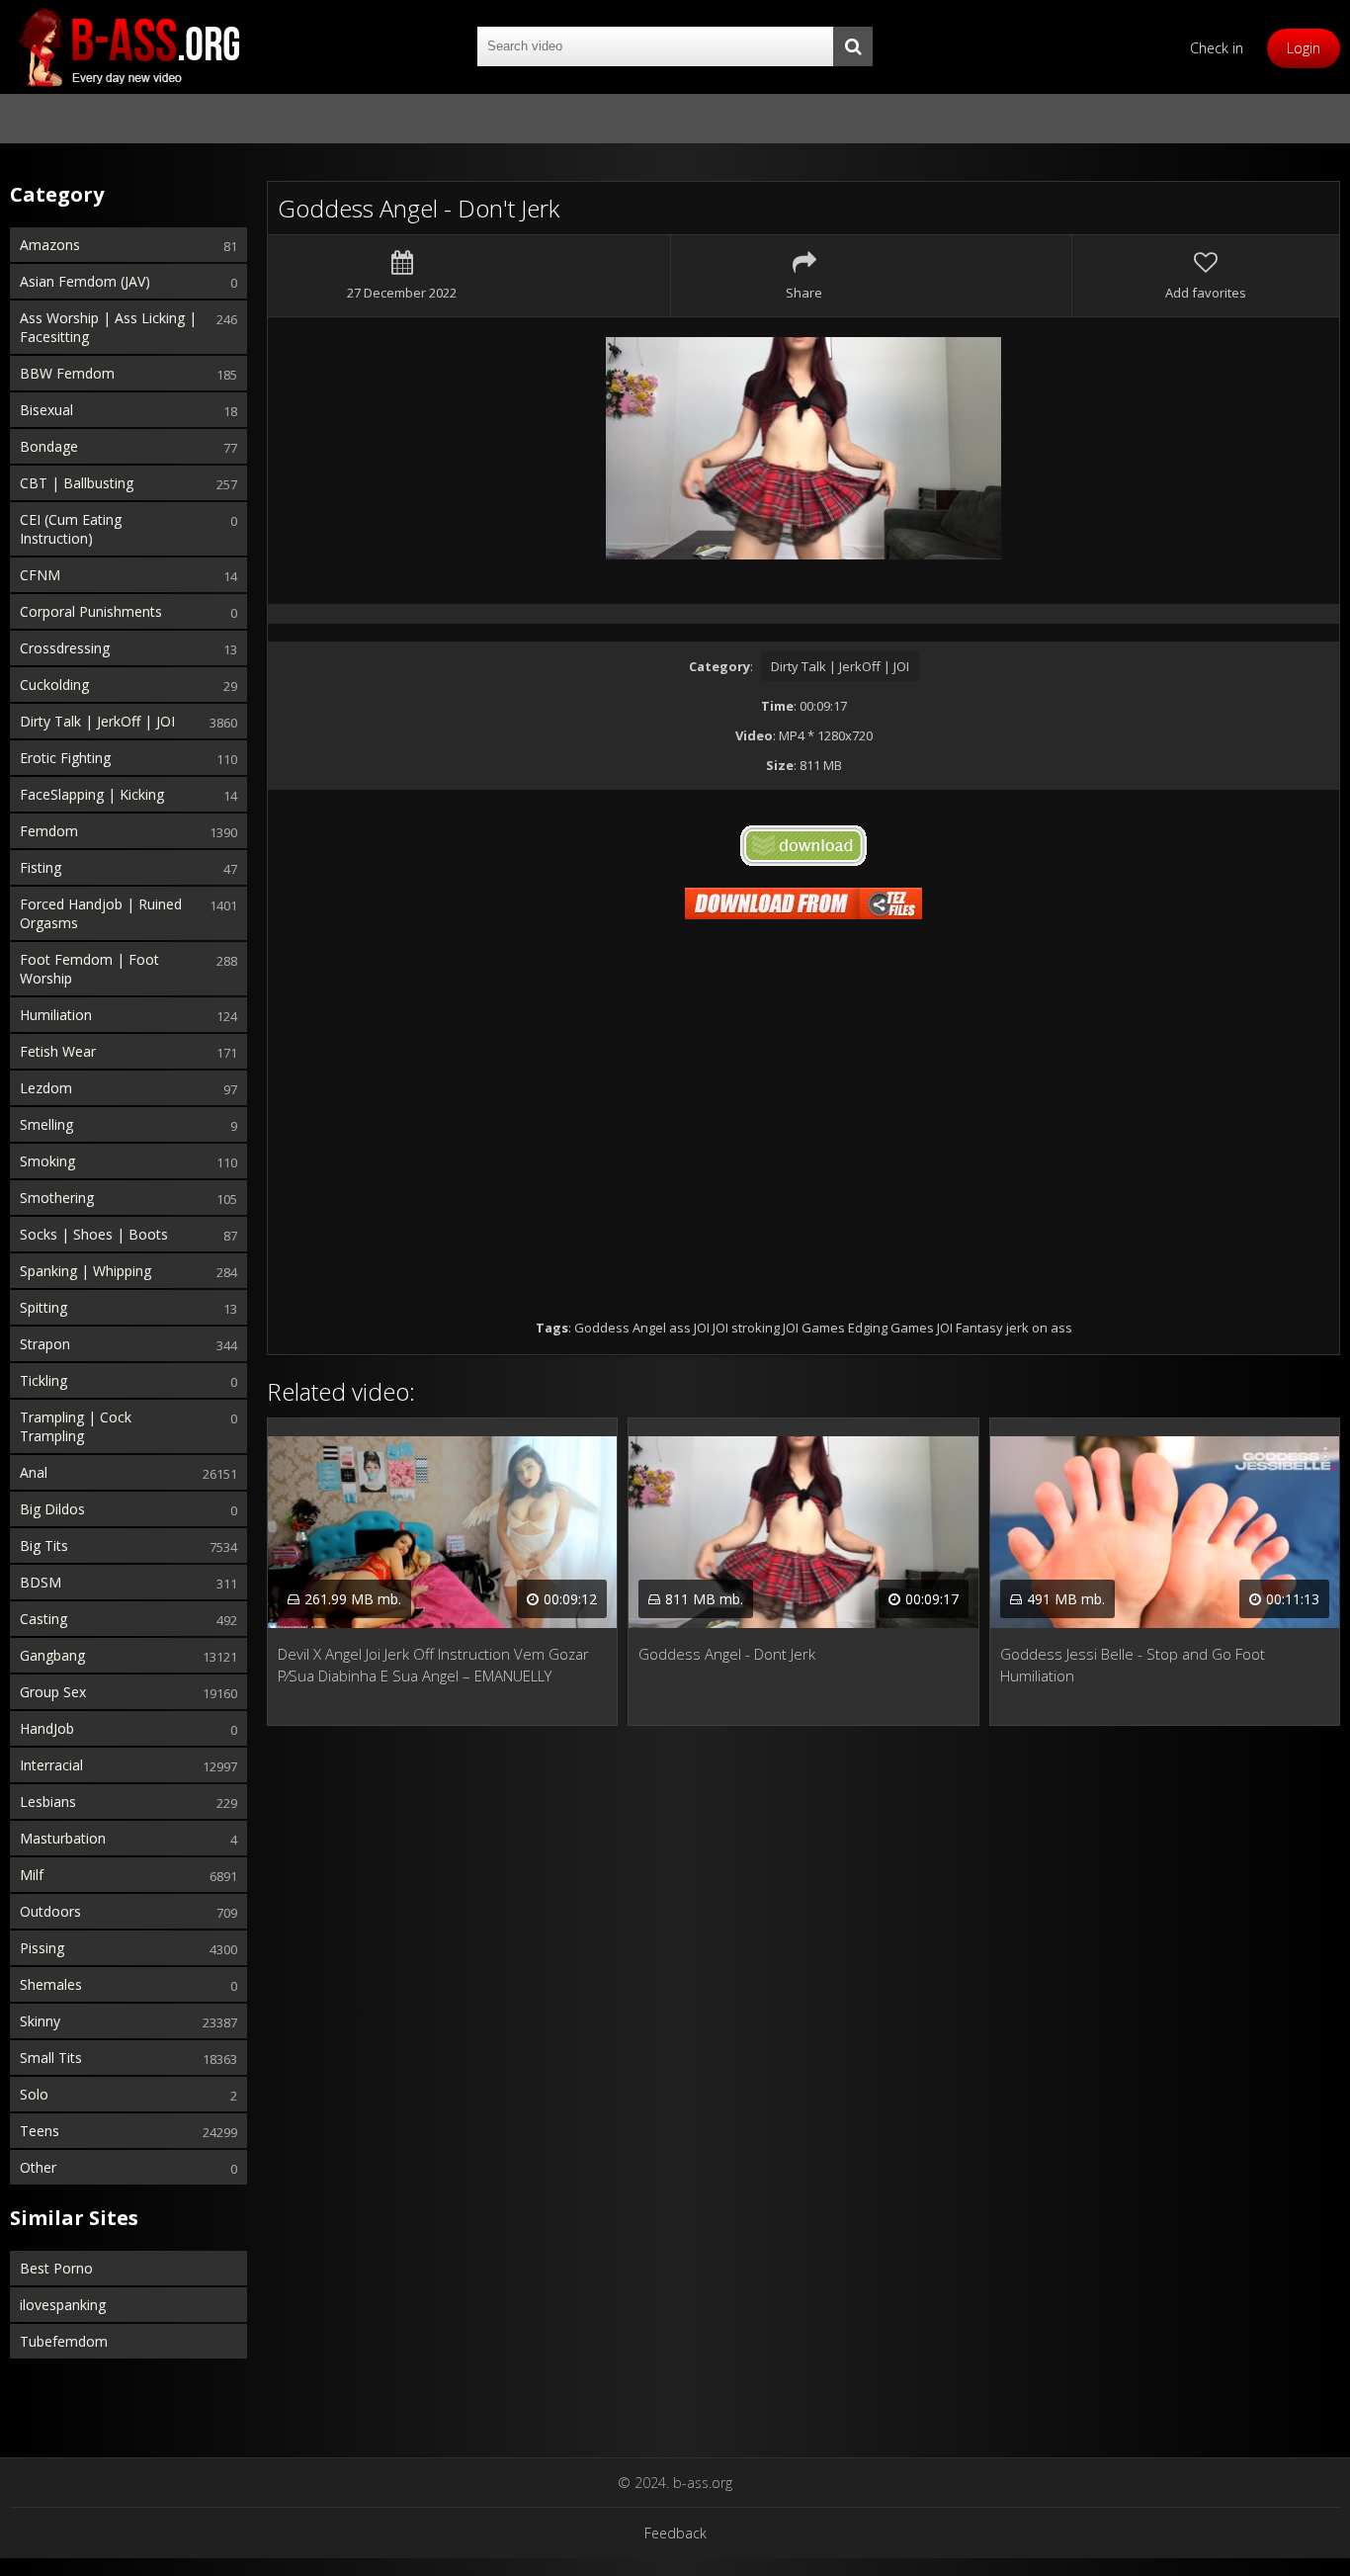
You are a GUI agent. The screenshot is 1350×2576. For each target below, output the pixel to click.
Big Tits (44, 1546)
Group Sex (53, 1692)
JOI (720, 1328)
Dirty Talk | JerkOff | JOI (97, 721)
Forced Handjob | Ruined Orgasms (101, 913)
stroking (756, 1328)
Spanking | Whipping (85, 1271)
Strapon (45, 1344)
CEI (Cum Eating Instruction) (71, 529)
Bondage (49, 446)
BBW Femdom (67, 373)
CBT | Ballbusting (77, 483)
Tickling (43, 1380)
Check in (1217, 48)
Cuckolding (54, 685)
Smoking (47, 1161)
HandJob (47, 1728)
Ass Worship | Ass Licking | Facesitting (108, 327)
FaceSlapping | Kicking (92, 794)
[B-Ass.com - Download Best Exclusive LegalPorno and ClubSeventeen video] (128, 47)
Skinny (40, 2021)
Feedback (675, 2533)
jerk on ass (1039, 1328)
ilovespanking (63, 2305)
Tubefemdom (64, 2341)
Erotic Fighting (65, 758)
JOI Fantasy (970, 1328)
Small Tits (51, 2058)
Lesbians (48, 1802)
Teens (40, 2131)
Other (38, 2167)
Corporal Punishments (91, 611)
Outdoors (50, 1911)
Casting (43, 1619)
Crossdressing (65, 648)
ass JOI (689, 1328)
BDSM (41, 1582)
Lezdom (46, 1088)
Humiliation (56, 1015)
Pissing (42, 1948)
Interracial (51, 1765)
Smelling (46, 1124)
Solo (34, 2094)
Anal (34, 1472)
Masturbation (63, 1838)
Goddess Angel (620, 1328)
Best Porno (56, 2268)
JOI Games (814, 1328)
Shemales (51, 1984)
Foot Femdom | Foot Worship (89, 969)
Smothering (57, 1198)
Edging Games (891, 1328)
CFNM (40, 575)
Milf (32, 1875)
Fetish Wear (58, 1051)
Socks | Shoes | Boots (94, 1234)
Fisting (41, 867)
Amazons (50, 245)
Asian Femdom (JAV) (85, 281)
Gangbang (52, 1655)
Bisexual (46, 410)
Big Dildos (52, 1509)
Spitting (43, 1307)
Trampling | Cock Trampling (76, 1426)
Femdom (49, 831)
